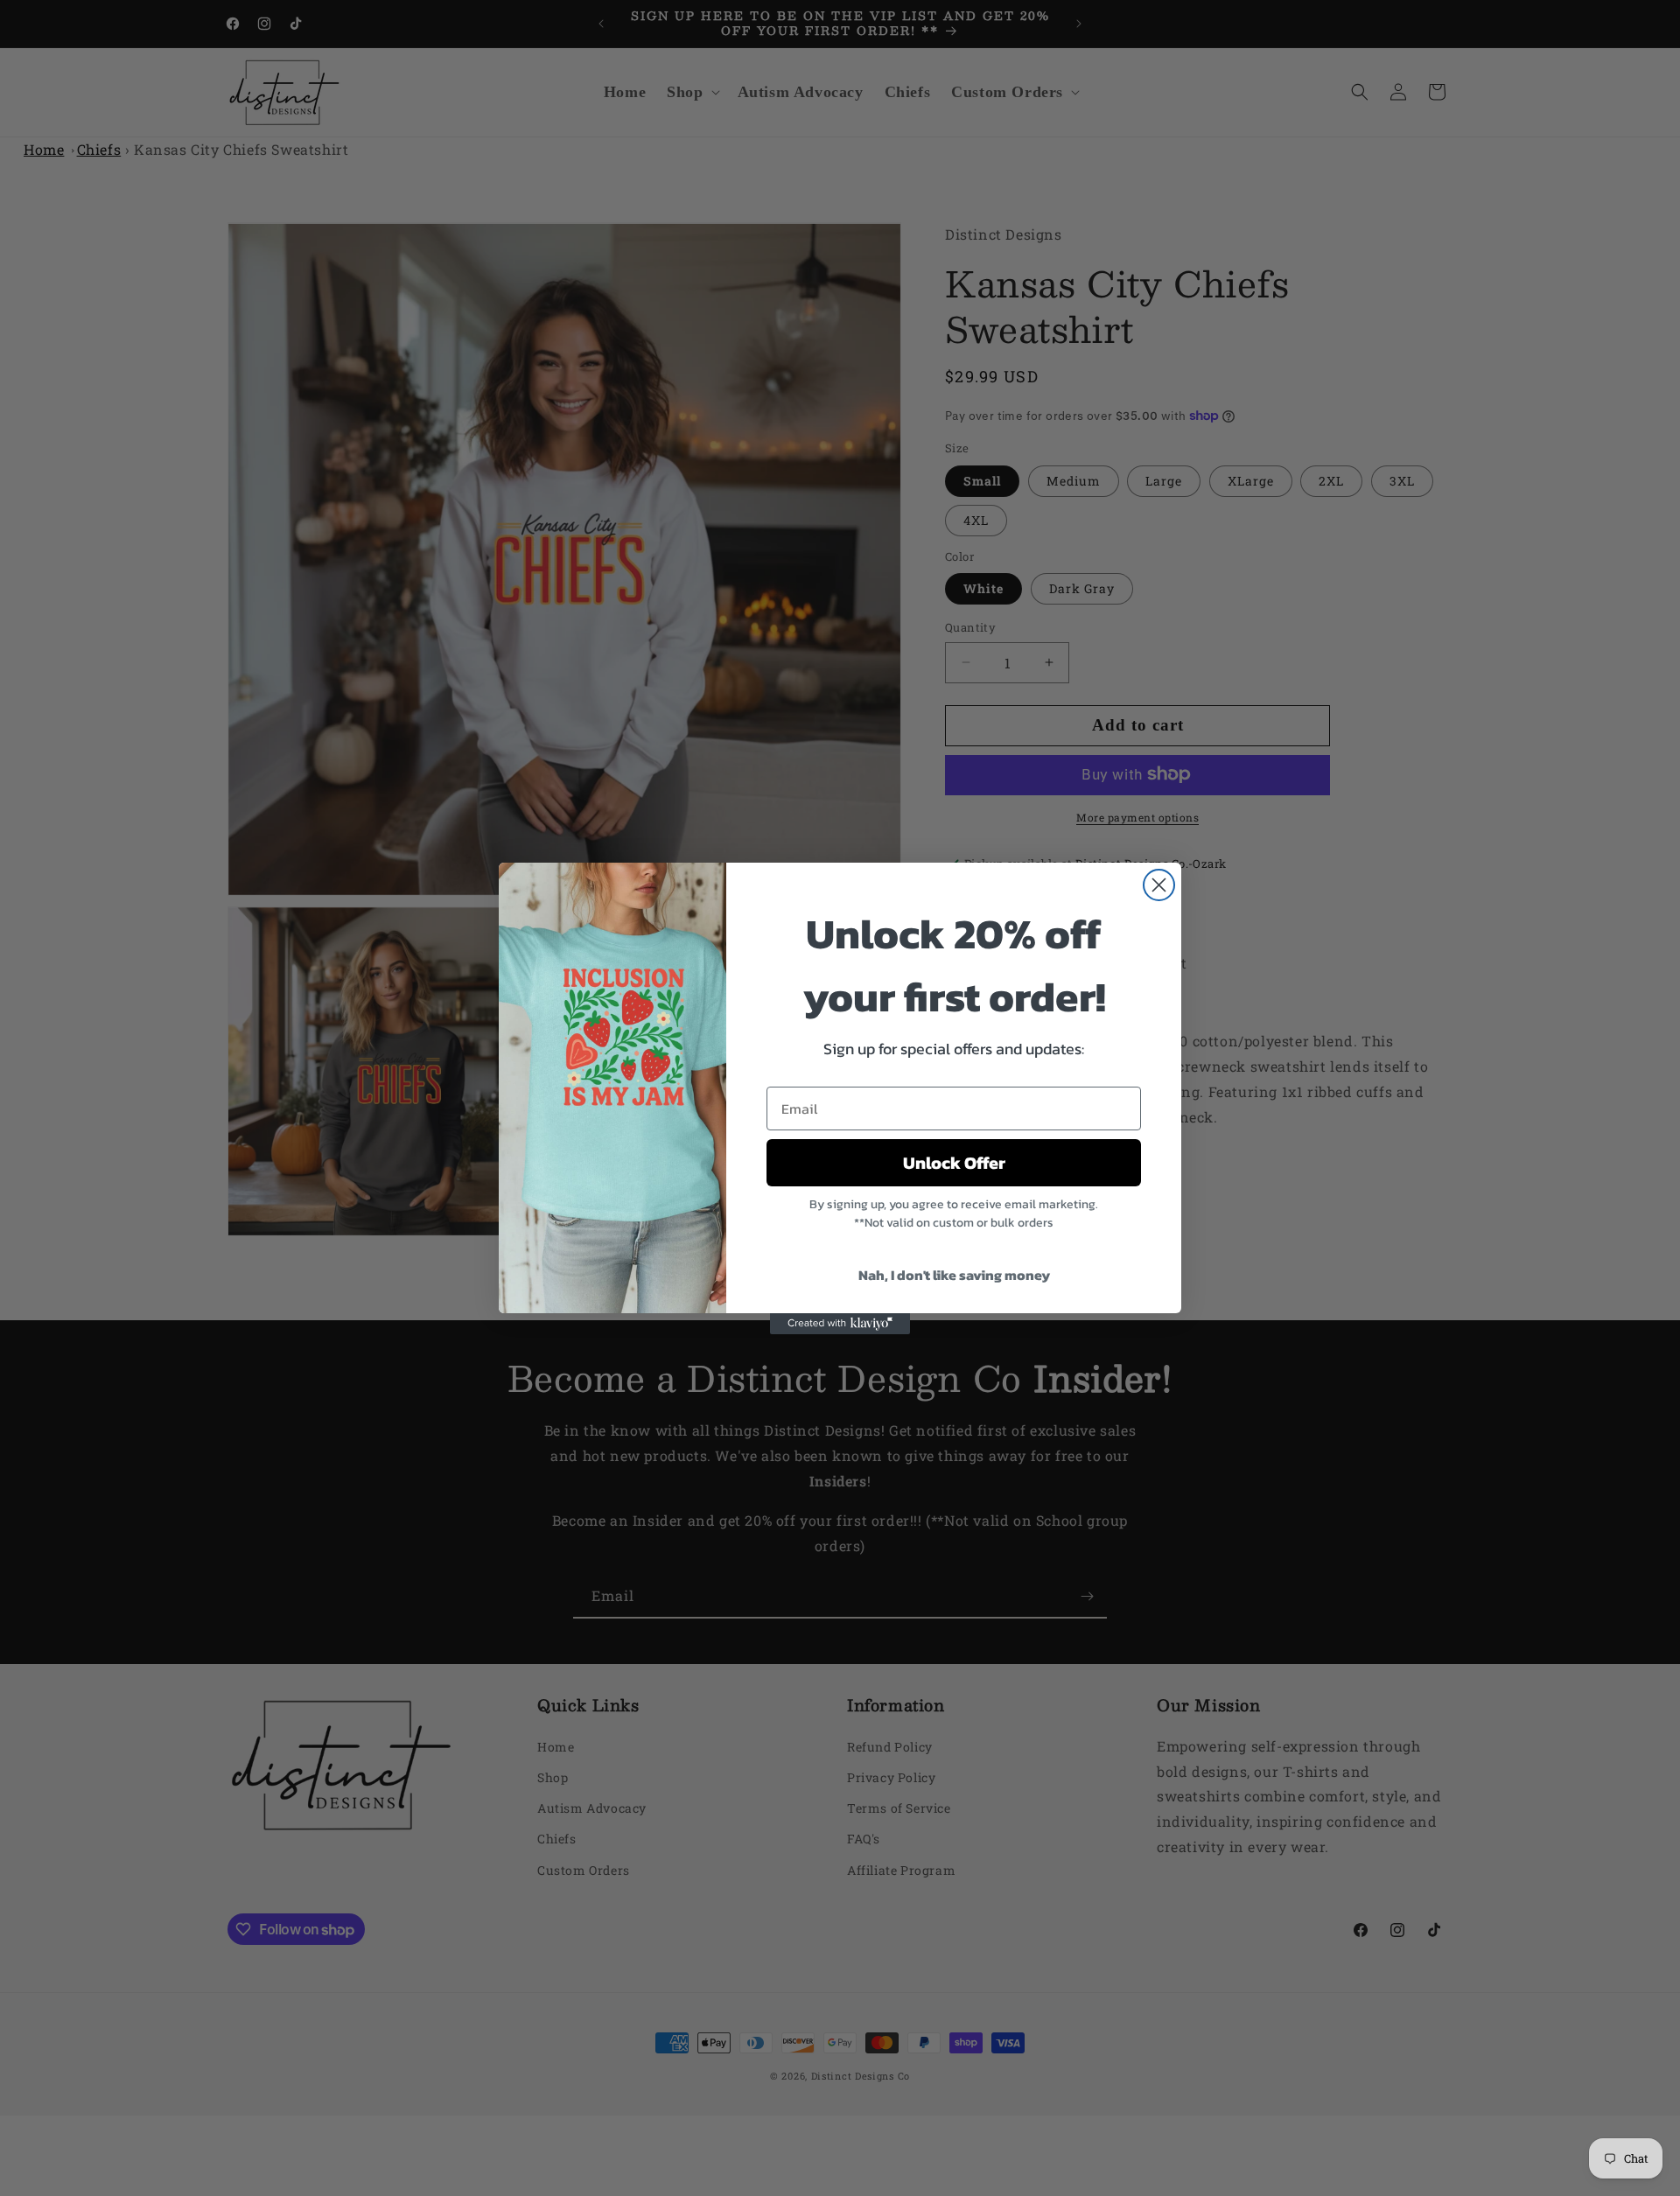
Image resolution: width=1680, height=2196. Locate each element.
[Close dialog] (1159, 885)
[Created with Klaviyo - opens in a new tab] (840, 1324)
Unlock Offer (954, 1163)
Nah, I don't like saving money (954, 1275)
